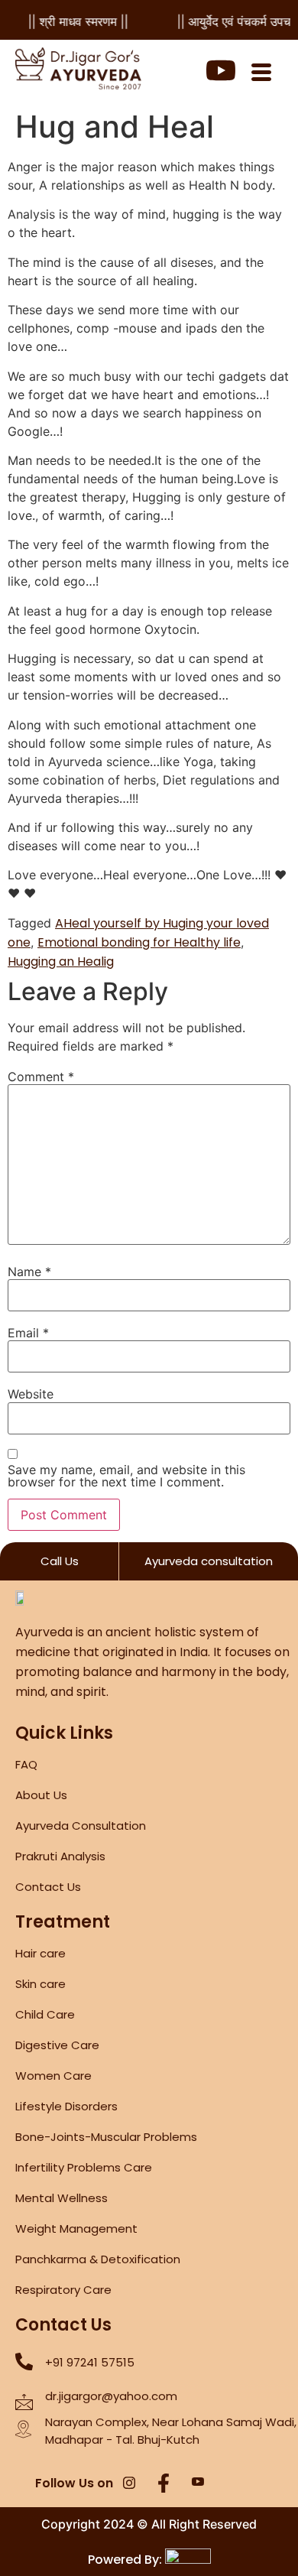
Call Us (60, 1561)
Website (31, 1394)
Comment (41, 1077)
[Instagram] (129, 2484)
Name (29, 1272)
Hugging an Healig (61, 962)
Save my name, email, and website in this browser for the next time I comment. (126, 1476)
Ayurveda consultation (209, 1561)
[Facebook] (164, 2484)
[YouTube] (198, 2484)
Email (28, 1333)
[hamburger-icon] (261, 74)
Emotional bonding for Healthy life (139, 942)
